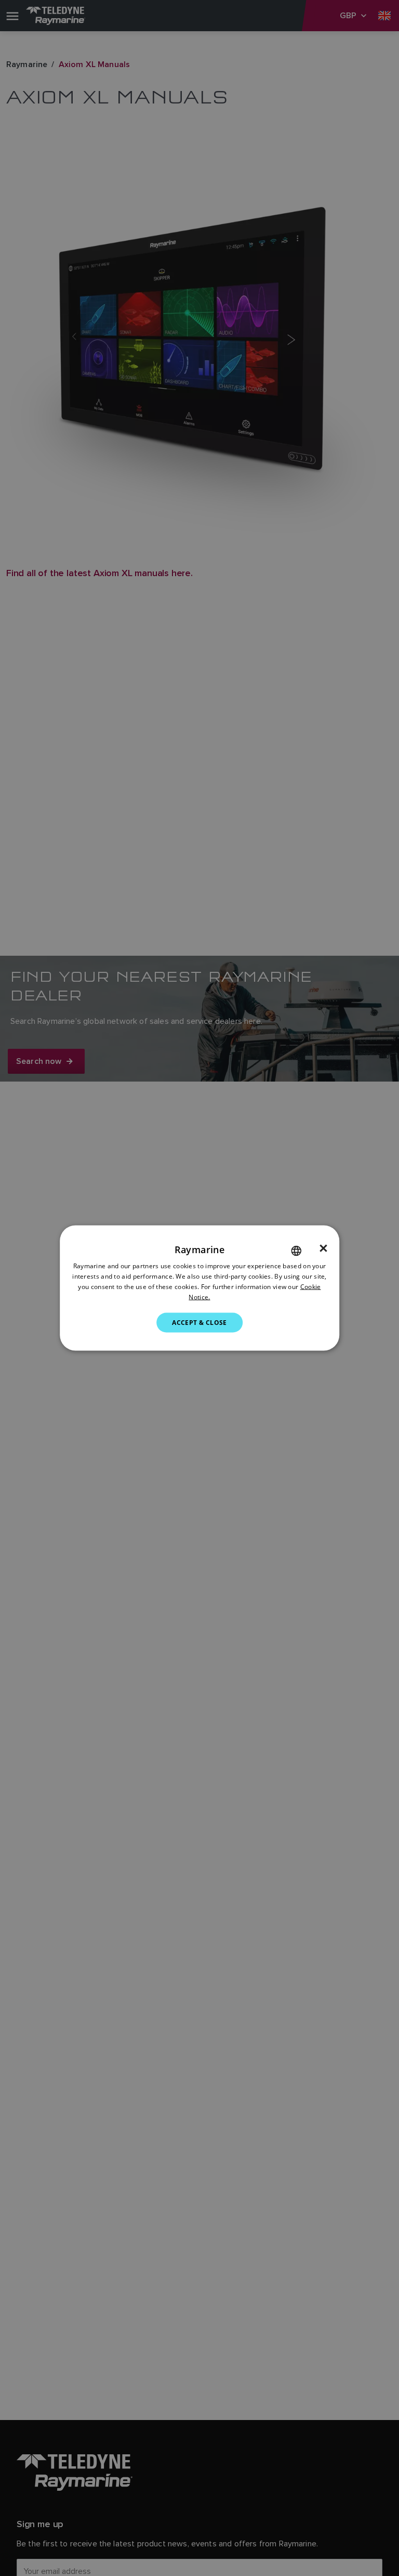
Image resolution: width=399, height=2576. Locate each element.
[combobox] (296, 1251)
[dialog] (199, 1288)
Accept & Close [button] (199, 1322)
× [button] (323, 1248)
